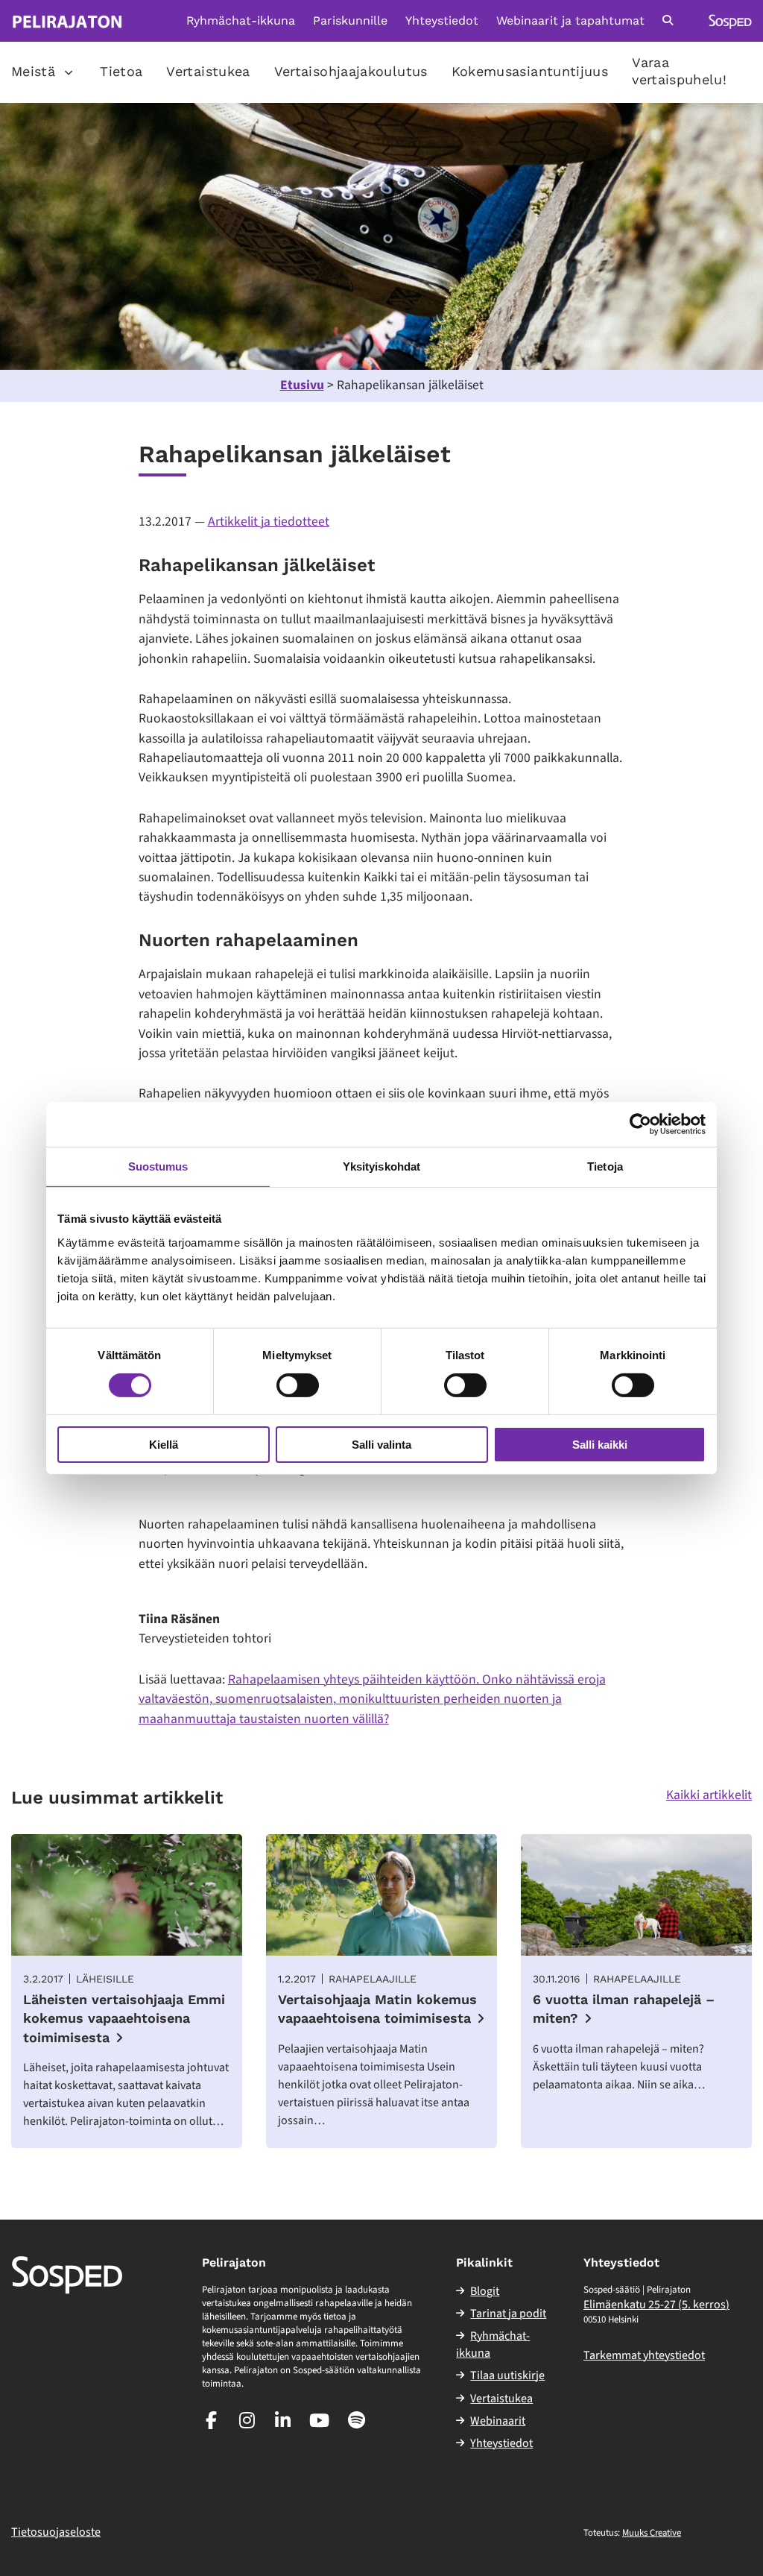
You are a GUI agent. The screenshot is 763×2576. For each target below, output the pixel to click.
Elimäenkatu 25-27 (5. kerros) (656, 2305)
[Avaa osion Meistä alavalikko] (69, 72)
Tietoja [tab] (605, 1166)
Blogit (485, 2291)
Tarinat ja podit (508, 2314)
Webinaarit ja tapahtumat (570, 21)
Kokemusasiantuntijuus (530, 71)
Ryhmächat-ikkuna (241, 21)
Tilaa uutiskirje (507, 2375)
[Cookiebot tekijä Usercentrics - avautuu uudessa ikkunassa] (640, 1124)
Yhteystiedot (442, 21)
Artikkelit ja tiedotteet (269, 522)
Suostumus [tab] (158, 1166)
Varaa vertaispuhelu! (679, 71)
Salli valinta (381, 1445)
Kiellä (164, 1445)
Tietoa (121, 71)
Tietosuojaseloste (56, 2532)
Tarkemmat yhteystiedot (644, 2355)
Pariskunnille (350, 21)
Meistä (33, 71)
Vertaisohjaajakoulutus (351, 71)
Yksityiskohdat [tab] (381, 1166)
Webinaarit (498, 2421)
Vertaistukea (208, 71)
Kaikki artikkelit (709, 1795)
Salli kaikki (600, 1445)
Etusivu (302, 385)
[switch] (298, 1385)
